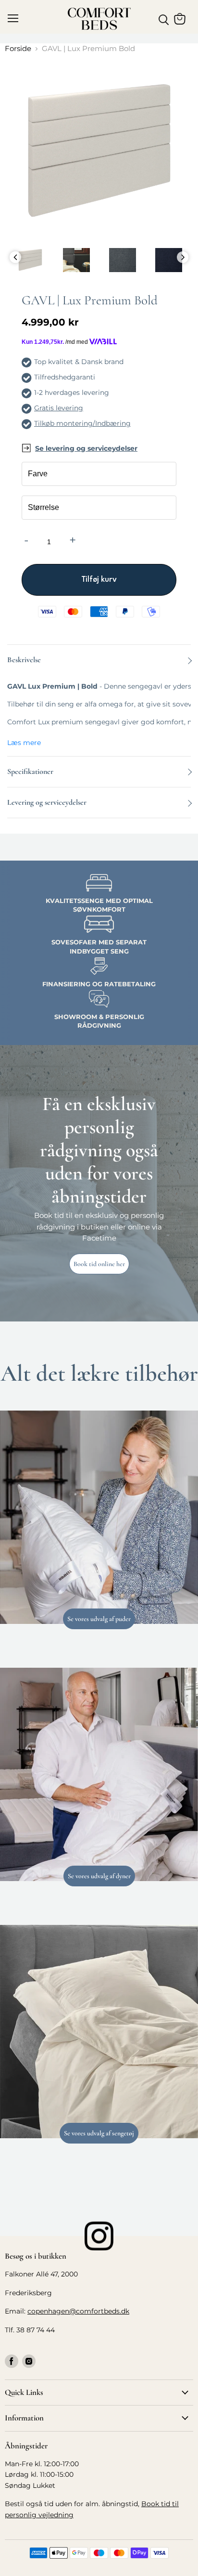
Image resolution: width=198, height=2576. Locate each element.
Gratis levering (59, 408)
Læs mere (24, 743)
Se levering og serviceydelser (86, 448)
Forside (18, 48)
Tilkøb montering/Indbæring (82, 423)
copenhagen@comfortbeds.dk (78, 2311)
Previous (15, 257)
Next (183, 257)
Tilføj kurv (99, 580)
